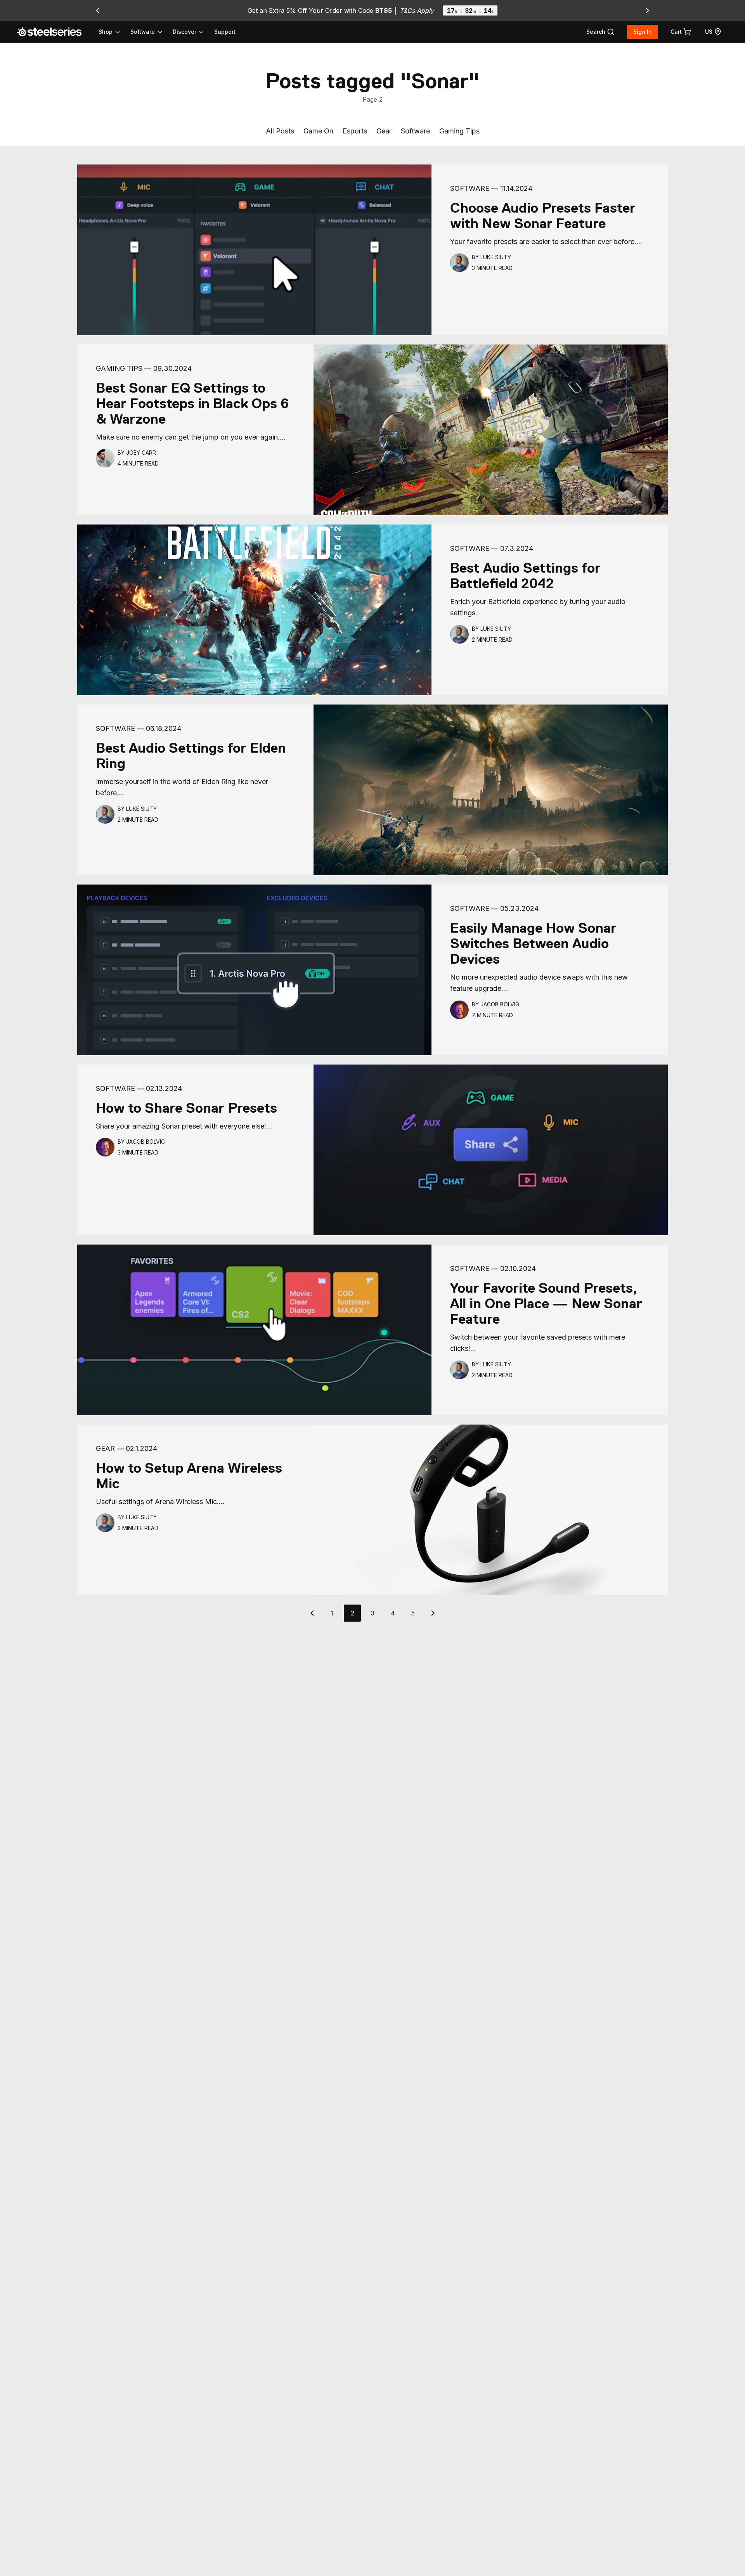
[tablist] (152, 32)
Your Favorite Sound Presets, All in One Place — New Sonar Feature (546, 1304)
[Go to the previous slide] (98, 10)
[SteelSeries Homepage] (54, 32)
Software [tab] (143, 32)
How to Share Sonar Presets (186, 1108)
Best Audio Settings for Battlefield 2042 (525, 576)
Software (415, 131)
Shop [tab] (106, 32)
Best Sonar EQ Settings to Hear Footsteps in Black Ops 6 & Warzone (192, 403)
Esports (355, 131)
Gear (384, 131)
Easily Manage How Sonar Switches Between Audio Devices (533, 943)
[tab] (600, 32)
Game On (318, 131)
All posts (280, 131)
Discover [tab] (185, 32)
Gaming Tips (459, 131)
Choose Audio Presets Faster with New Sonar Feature (543, 216)
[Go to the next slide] (647, 10)
